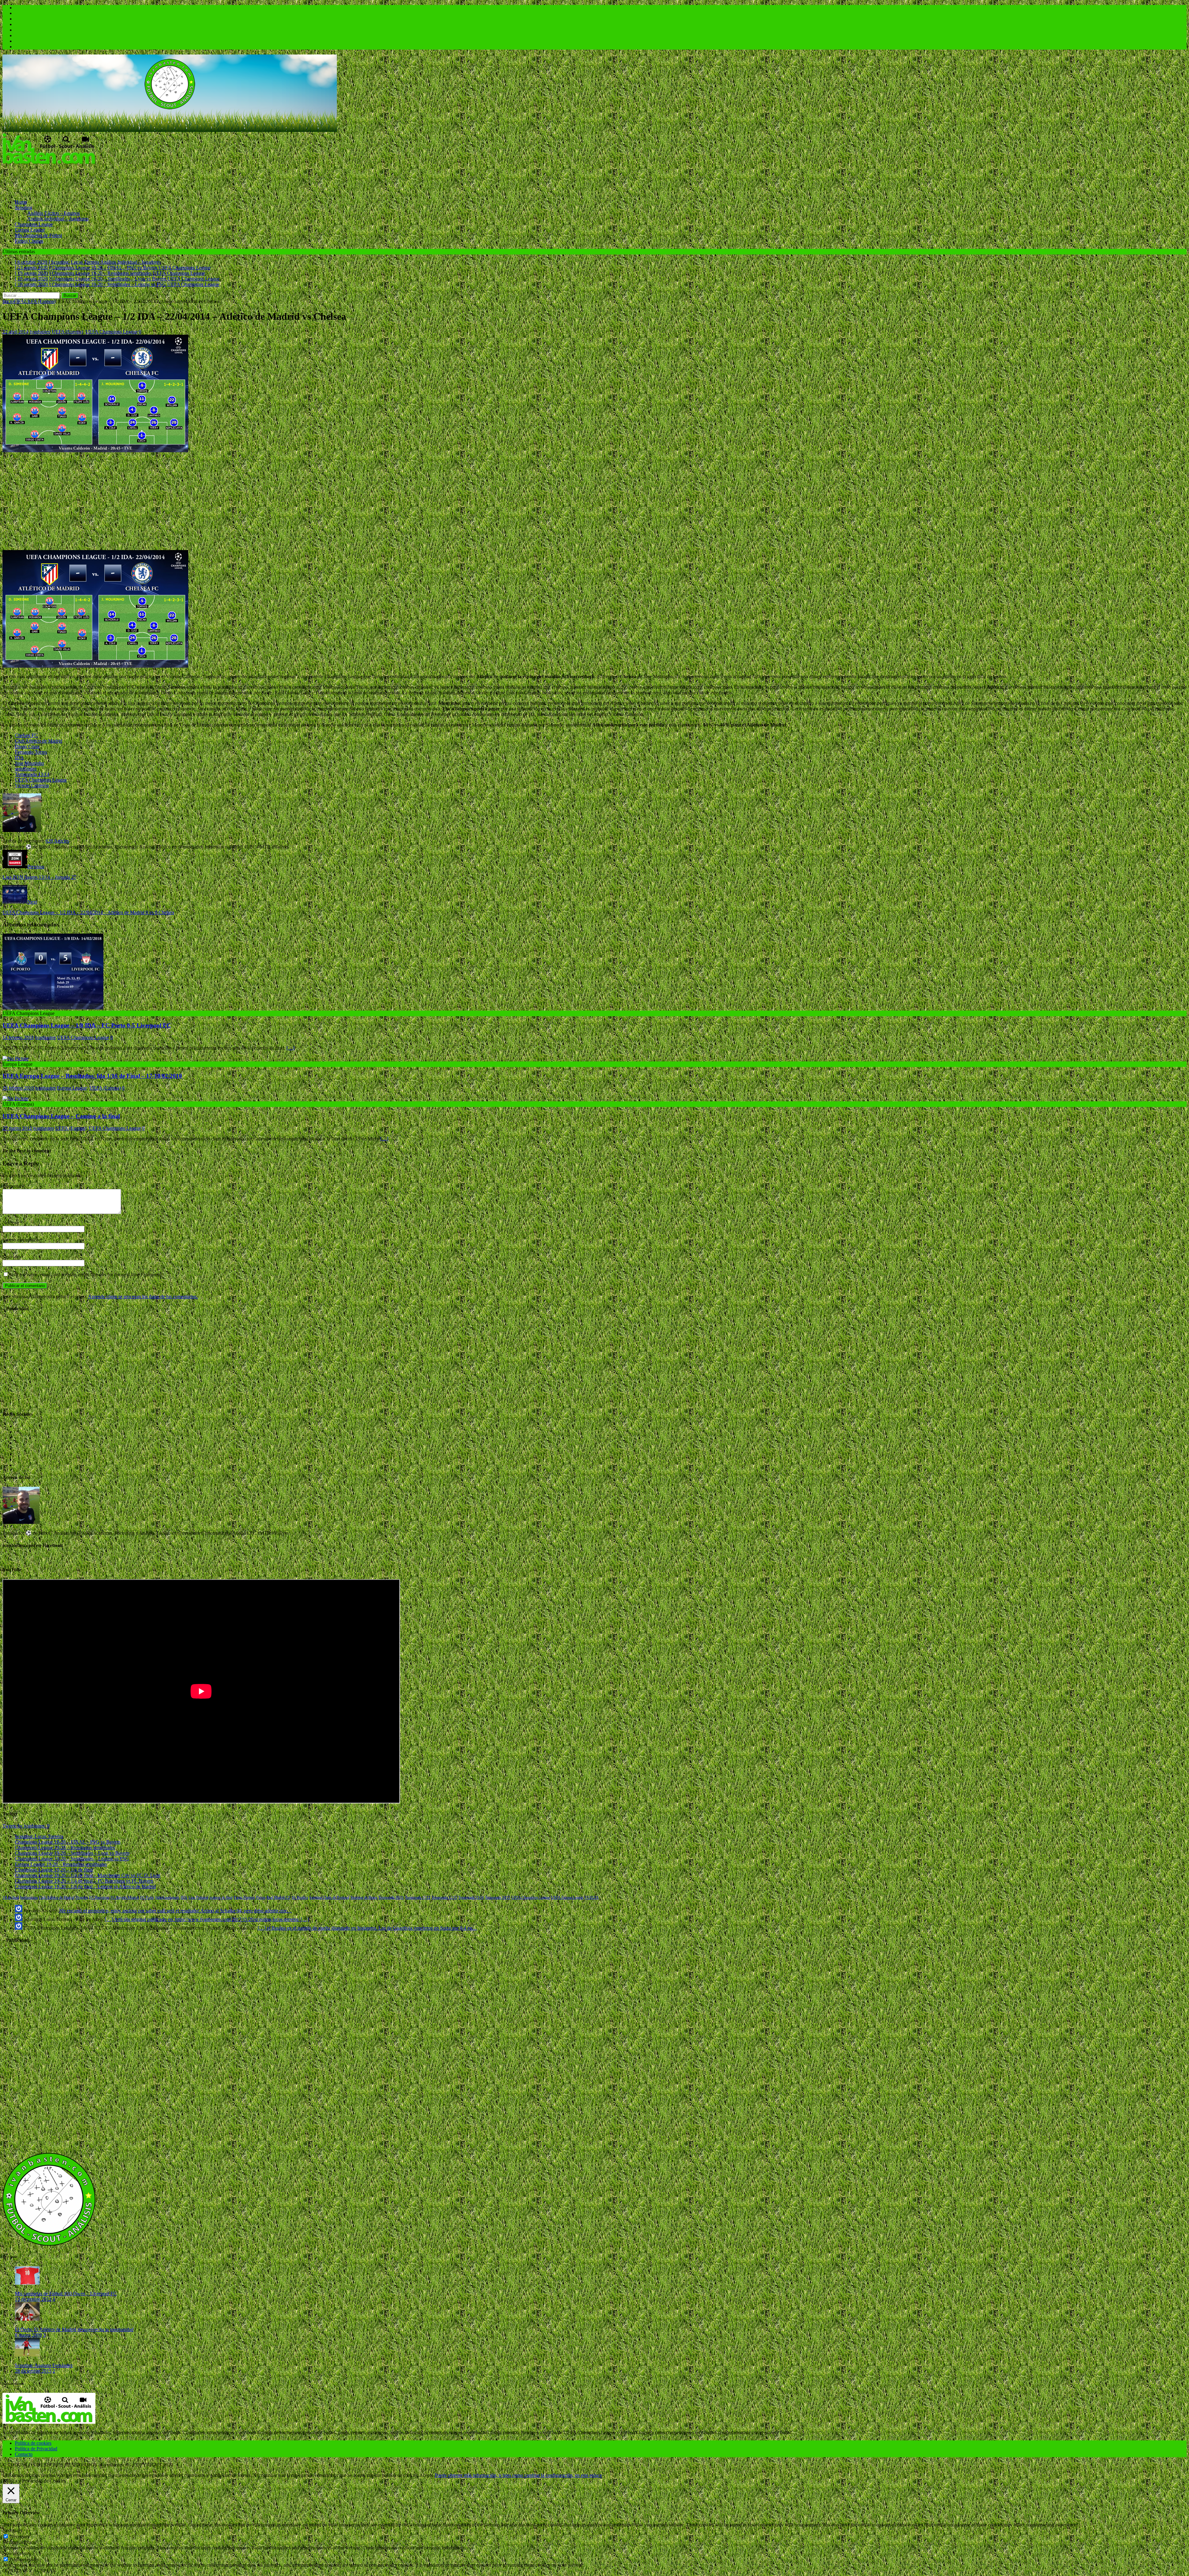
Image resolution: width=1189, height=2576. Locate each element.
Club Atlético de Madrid (39, 741)
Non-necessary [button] (17, 2553)
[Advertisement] (115, 179)
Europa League (30, 230)
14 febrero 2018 (18, 1037)
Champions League (34, 224)
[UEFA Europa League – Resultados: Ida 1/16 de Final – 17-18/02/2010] (15, 1058)
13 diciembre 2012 (33, 2299)
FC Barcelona (99, 1897)
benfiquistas (29, 1897)
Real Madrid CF (279, 1897)
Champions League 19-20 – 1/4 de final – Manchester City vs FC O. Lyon (88, 1875)
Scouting (24, 208)
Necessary (20, 2537)
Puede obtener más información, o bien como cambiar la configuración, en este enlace (518, 2475)
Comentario (14, 1186)
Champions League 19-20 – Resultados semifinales (65, 1847)
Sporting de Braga (364, 1897)
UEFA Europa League (567, 1897)
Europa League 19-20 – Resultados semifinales (61, 1864)
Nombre (11, 1223)
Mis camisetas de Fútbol (38, 235)
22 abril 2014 (15, 332)
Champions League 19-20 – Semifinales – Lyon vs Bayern (72, 1853)
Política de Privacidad (36, 2449)
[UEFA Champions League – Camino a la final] (15, 1098)
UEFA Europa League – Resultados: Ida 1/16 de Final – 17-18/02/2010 (92, 1076)
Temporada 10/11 (391, 1897)
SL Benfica (300, 1897)
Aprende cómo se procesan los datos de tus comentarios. (143, 1297)
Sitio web (12, 1257)
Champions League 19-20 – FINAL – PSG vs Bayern (68, 1842)
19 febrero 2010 (18, 1088)
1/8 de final (11, 1897)
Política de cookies (33, 2443)
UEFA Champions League (111, 332)
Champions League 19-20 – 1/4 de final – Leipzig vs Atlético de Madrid (85, 1886)
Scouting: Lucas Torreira (39, 1836)
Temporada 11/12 (418, 1897)
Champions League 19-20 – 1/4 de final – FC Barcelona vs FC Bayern (84, 1881)
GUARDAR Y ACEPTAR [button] (29, 2571)
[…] (290, 1048)
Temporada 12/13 (444, 1897)
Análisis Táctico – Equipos (54, 213)
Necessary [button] (13, 2530)
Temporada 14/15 (498, 1897)
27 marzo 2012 (17, 1128)
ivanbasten (40, 332)
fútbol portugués (167, 1897)
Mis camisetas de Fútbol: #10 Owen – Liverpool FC (66, 2294)
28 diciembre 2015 (33, 2371)
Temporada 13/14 (32, 774)
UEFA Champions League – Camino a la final (61, 1116)
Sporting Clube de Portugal (329, 1897)
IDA (19, 758)
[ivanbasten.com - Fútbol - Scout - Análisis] (170, 130)
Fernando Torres (31, 752)
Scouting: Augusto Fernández (44, 2365)
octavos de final (221, 1897)
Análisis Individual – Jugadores (58, 219)
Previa (261, 1897)
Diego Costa (27, 746)
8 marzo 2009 (28, 2335)
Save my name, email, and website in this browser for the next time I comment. (86, 1275)
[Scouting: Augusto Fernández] (27, 2355)
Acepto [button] (426, 2475)
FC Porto (147, 1897)
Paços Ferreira (244, 1897)
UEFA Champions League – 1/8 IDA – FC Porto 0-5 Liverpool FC (87, 1025)
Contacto (24, 2454)
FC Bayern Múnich (125, 1897)
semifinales (26, 769)
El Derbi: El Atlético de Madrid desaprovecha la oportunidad (74, 2329)
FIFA (19, 301)
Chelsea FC (26, 735)
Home (21, 202)
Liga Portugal (198, 1897)
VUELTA (592, 1897)
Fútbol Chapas (29, 241)
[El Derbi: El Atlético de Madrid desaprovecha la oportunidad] (27, 2319)
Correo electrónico (21, 1240)
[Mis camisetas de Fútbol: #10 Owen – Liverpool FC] (27, 2283)
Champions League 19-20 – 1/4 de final (54, 1870)
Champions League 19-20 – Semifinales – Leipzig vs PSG (72, 1859)
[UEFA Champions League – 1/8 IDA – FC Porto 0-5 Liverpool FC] (53, 1008)
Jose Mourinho (29, 763)
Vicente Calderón (32, 785)
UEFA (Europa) (67, 332)
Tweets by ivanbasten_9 (26, 1826)
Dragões (82, 1897)
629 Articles (57, 841)
